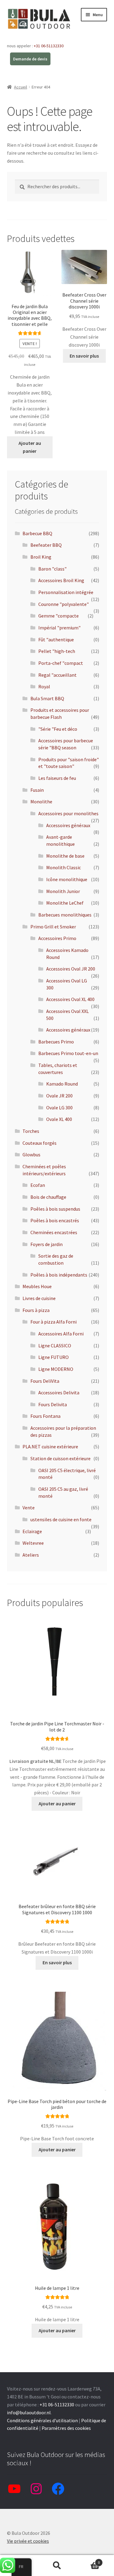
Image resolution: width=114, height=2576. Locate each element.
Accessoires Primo (57, 938)
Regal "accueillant (57, 675)
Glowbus (31, 1155)
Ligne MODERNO (56, 1369)
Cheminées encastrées (54, 1232)
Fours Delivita (53, 1404)
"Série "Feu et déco (58, 729)
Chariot (88, 2560)
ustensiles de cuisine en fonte (61, 1519)
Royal (44, 686)
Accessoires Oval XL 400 (70, 999)
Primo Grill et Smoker (53, 927)
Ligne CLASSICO (55, 1346)
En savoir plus (84, 356)
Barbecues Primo (56, 1042)
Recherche (57, 2566)
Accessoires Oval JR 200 (71, 969)
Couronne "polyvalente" (64, 604)
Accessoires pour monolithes (68, 813)
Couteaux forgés (40, 1143)
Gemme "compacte (59, 616)
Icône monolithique (67, 879)
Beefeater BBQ (46, 545)
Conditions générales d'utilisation (42, 2420)
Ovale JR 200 (59, 1096)
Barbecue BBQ (37, 533)
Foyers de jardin (47, 1244)
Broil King (41, 557)
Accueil (21, 87)
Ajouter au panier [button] (30, 447)
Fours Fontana (45, 1416)
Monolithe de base (65, 856)
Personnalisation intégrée (66, 592)
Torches (31, 1131)
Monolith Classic (64, 867)
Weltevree (33, 1543)
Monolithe (41, 802)
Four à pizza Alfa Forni (54, 1322)
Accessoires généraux (68, 825)
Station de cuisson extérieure (60, 1458)
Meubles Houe (37, 1286)
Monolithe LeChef (65, 903)
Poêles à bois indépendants (59, 1275)
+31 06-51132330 (49, 46)
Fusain (37, 790)
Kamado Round (62, 1084)
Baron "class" (52, 569)
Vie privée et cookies (28, 2541)
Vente (29, 1508)
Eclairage (32, 1531)
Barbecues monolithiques (65, 915)
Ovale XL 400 (59, 1119)
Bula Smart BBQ (47, 698)
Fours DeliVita (45, 1381)
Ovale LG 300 (59, 1108)
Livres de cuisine (39, 1298)
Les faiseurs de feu (57, 778)
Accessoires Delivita (59, 1392)
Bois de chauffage (48, 1197)
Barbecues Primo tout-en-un (68, 1053)
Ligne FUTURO (54, 1357)
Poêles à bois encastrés (55, 1220)
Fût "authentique (56, 639)
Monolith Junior (63, 891)
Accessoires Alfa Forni (61, 1334)
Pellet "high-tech (57, 651)
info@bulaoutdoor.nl (29, 2412)
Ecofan (38, 1185)
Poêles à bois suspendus (55, 1209)
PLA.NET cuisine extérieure (50, 1447)
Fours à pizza (36, 1310)
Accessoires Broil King (61, 580)
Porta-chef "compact (61, 663)
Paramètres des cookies (66, 2428)
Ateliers (31, 1555)
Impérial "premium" (59, 628)
